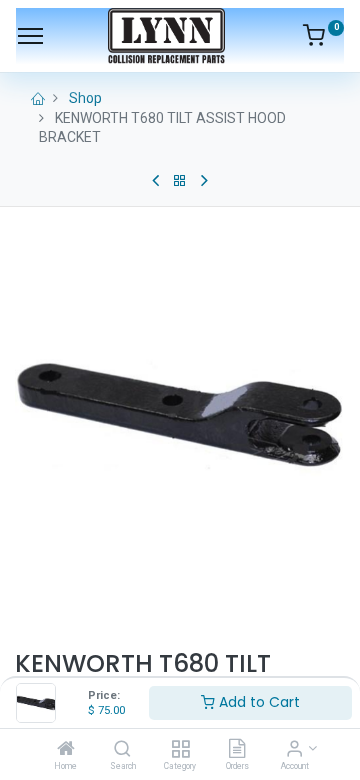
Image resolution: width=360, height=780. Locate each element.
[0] (323, 39)
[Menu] (30, 36)
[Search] (122, 750)
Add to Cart (257, 702)
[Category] (180, 750)
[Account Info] (294, 750)
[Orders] (237, 750)
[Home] (66, 750)
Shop (85, 98)
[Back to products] (180, 181)
